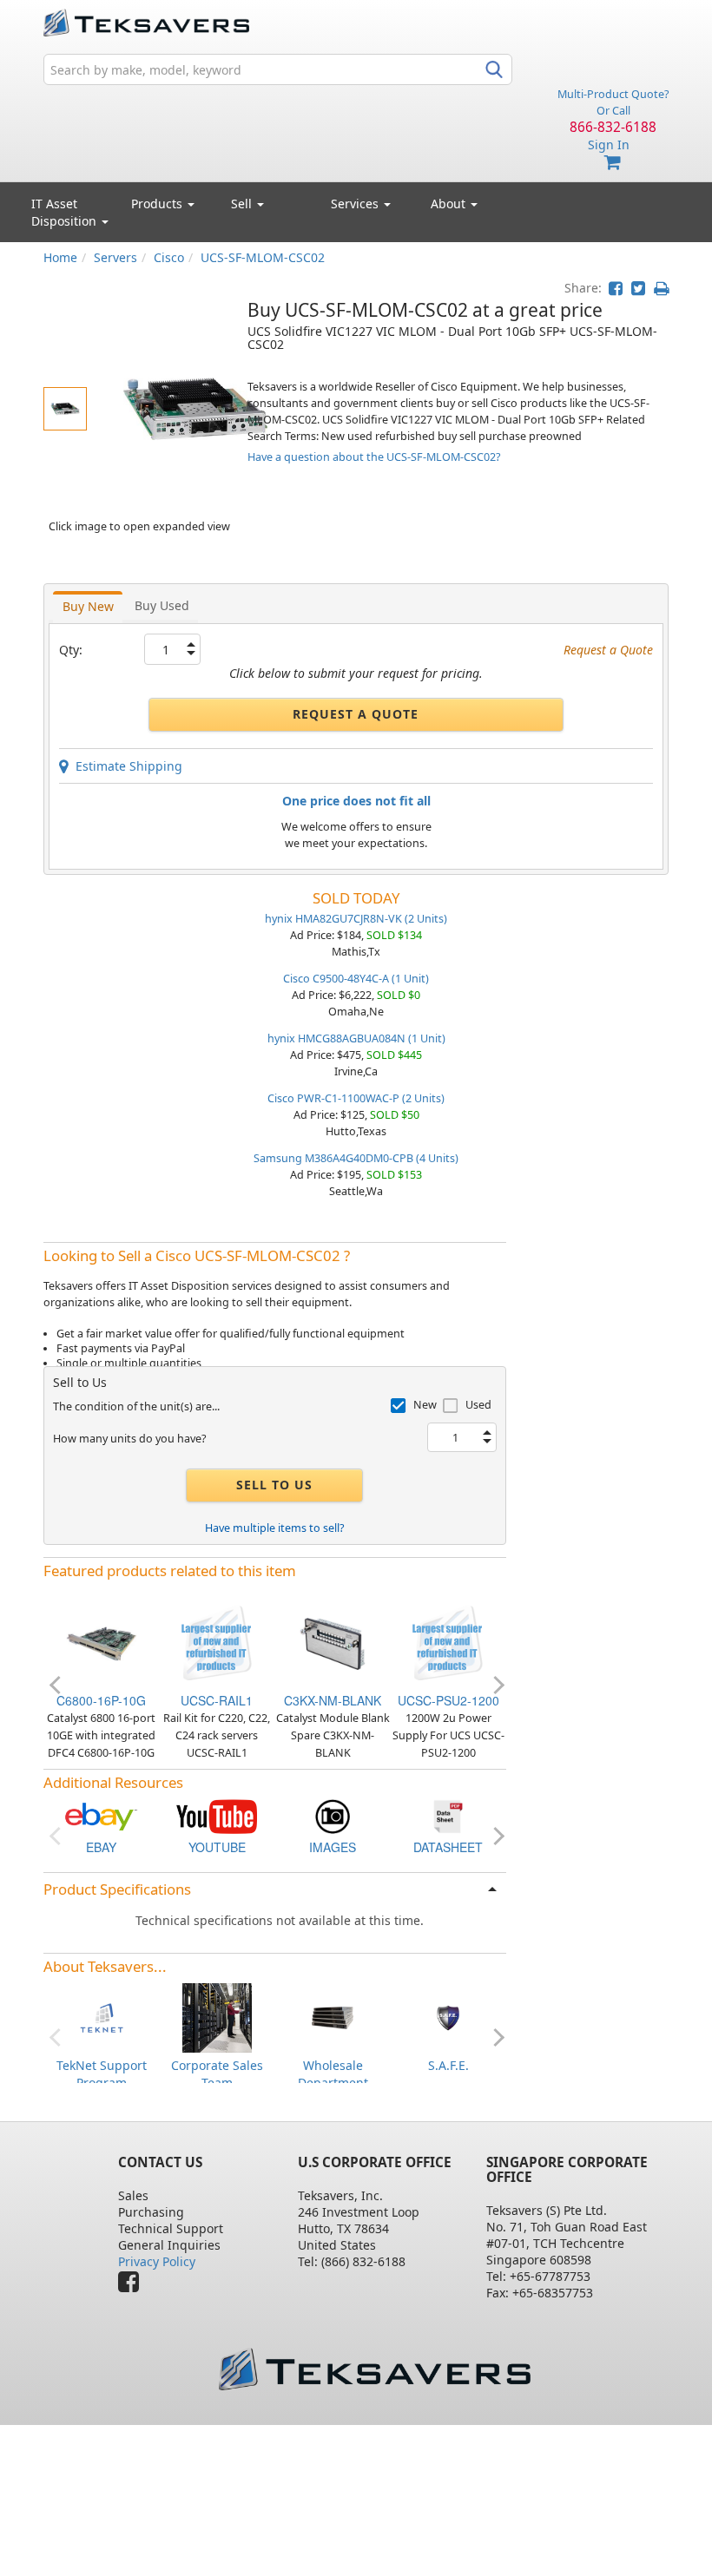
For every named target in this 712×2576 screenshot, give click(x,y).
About (448, 204)
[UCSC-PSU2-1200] (448, 1642)
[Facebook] (133, 2286)
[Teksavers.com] (374, 2369)
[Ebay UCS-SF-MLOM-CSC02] (102, 1815)
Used (478, 1405)
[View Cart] (613, 163)
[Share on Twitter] (638, 288)
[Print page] (661, 288)
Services (356, 204)
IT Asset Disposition (66, 212)
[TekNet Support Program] (102, 2017)
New (425, 1405)
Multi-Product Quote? (613, 94)
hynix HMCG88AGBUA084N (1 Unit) (356, 1038)
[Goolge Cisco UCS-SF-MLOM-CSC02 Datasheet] (448, 1815)
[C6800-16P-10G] (102, 1642)
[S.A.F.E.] (448, 2017)
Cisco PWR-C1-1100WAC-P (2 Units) (356, 1098)
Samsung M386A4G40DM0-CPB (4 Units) (356, 1158)
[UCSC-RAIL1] (217, 1642)
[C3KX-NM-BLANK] (333, 1642)
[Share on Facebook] (616, 288)
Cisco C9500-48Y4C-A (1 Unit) (356, 979)
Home (60, 257)
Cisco (169, 257)
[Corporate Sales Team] (217, 2017)
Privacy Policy (157, 2261)
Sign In (609, 145)
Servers (115, 257)
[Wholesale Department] (333, 2017)
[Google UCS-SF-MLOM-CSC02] (333, 1815)
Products (158, 204)
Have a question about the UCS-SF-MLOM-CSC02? (374, 457)
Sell (243, 204)
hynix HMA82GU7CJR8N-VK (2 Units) (356, 919)
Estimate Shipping (125, 766)
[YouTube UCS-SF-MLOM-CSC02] (217, 1815)
